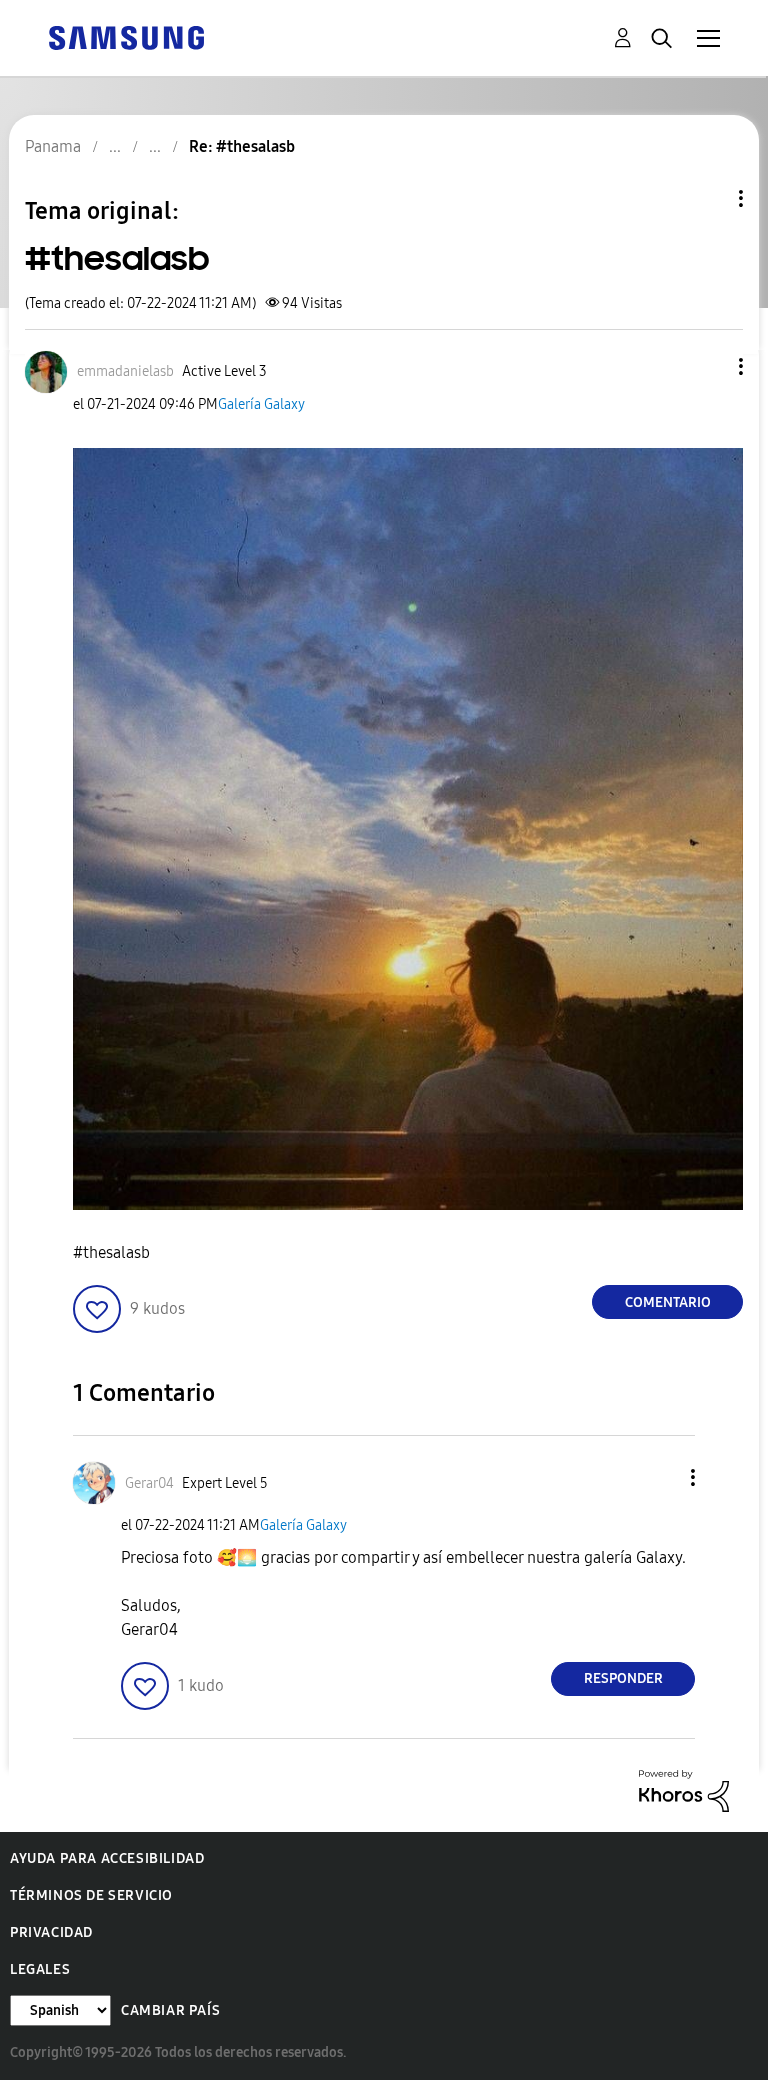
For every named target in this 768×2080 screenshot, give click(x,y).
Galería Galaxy (261, 404)
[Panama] (126, 36)
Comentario (668, 1302)
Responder (623, 1678)
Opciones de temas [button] (707, 198)
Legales (40, 1969)
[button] (708, 366)
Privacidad (51, 1932)
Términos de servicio (91, 1895)
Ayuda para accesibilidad (107, 1858)
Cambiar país (170, 2010)
